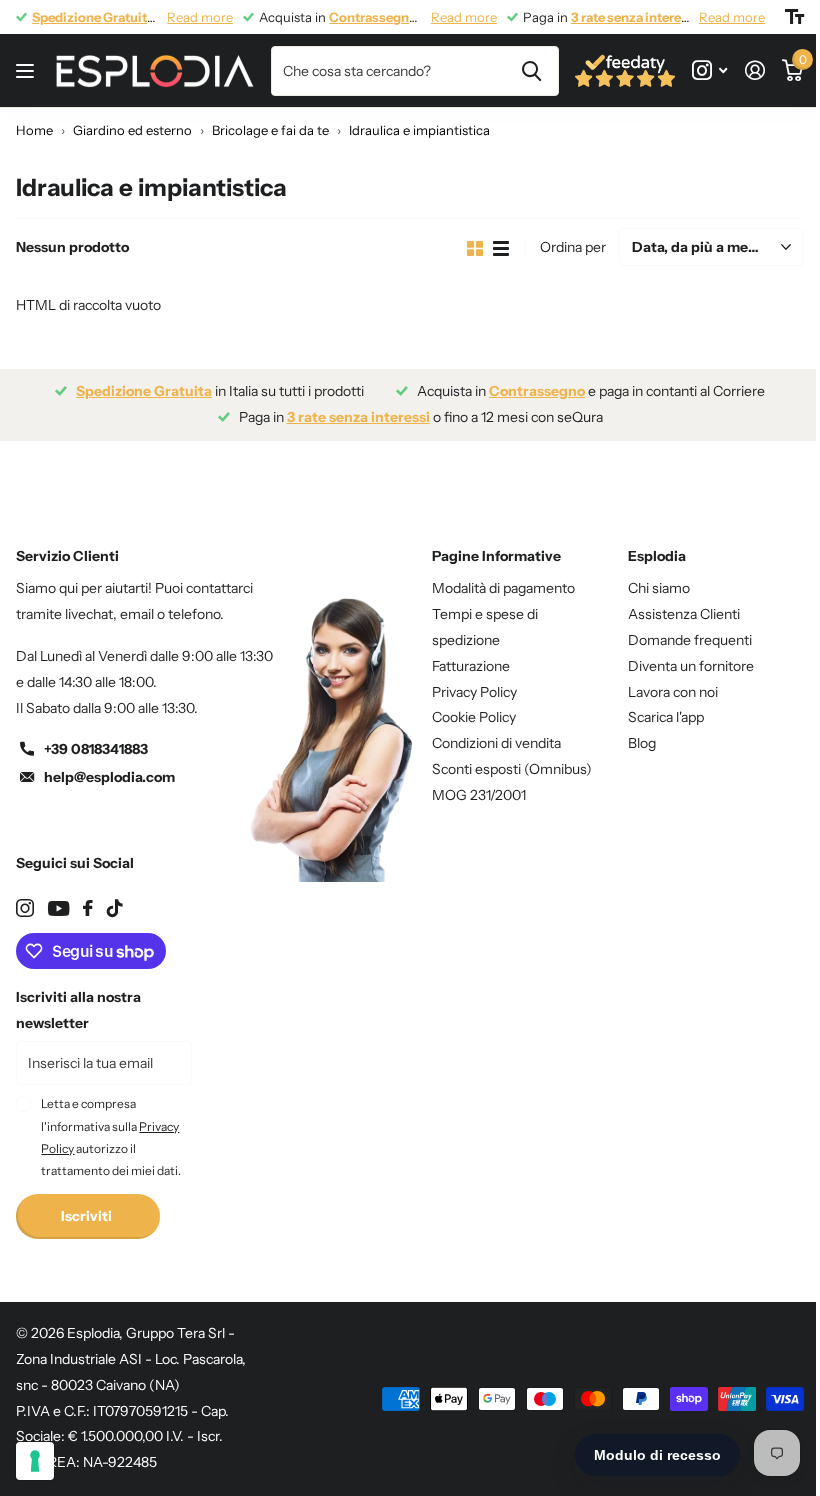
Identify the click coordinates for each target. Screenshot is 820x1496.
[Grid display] (475, 248)
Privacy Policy (474, 692)
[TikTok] (115, 908)
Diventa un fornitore (691, 666)
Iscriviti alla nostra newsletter (78, 1010)
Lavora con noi (673, 692)
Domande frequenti (690, 640)
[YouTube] (58, 908)
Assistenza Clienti (684, 614)
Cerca (531, 71)
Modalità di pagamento (503, 588)
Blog (642, 743)
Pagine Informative (496, 556)
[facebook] (88, 908)
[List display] (501, 248)
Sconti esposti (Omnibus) (512, 769)
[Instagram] (25, 908)
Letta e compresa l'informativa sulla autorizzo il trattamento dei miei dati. (111, 1137)
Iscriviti (88, 1216)
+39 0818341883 (96, 749)
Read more (200, 17)
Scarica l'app (666, 717)
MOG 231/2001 (479, 795)
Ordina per (573, 247)
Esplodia (657, 556)
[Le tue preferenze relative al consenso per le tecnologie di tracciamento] (35, 1461)
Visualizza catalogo (27, 71)
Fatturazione (471, 666)
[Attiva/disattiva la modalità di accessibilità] (794, 17)
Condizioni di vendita (496, 743)
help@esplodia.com (109, 777)
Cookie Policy (474, 717)
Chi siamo (659, 588)
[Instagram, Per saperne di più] (709, 70)
